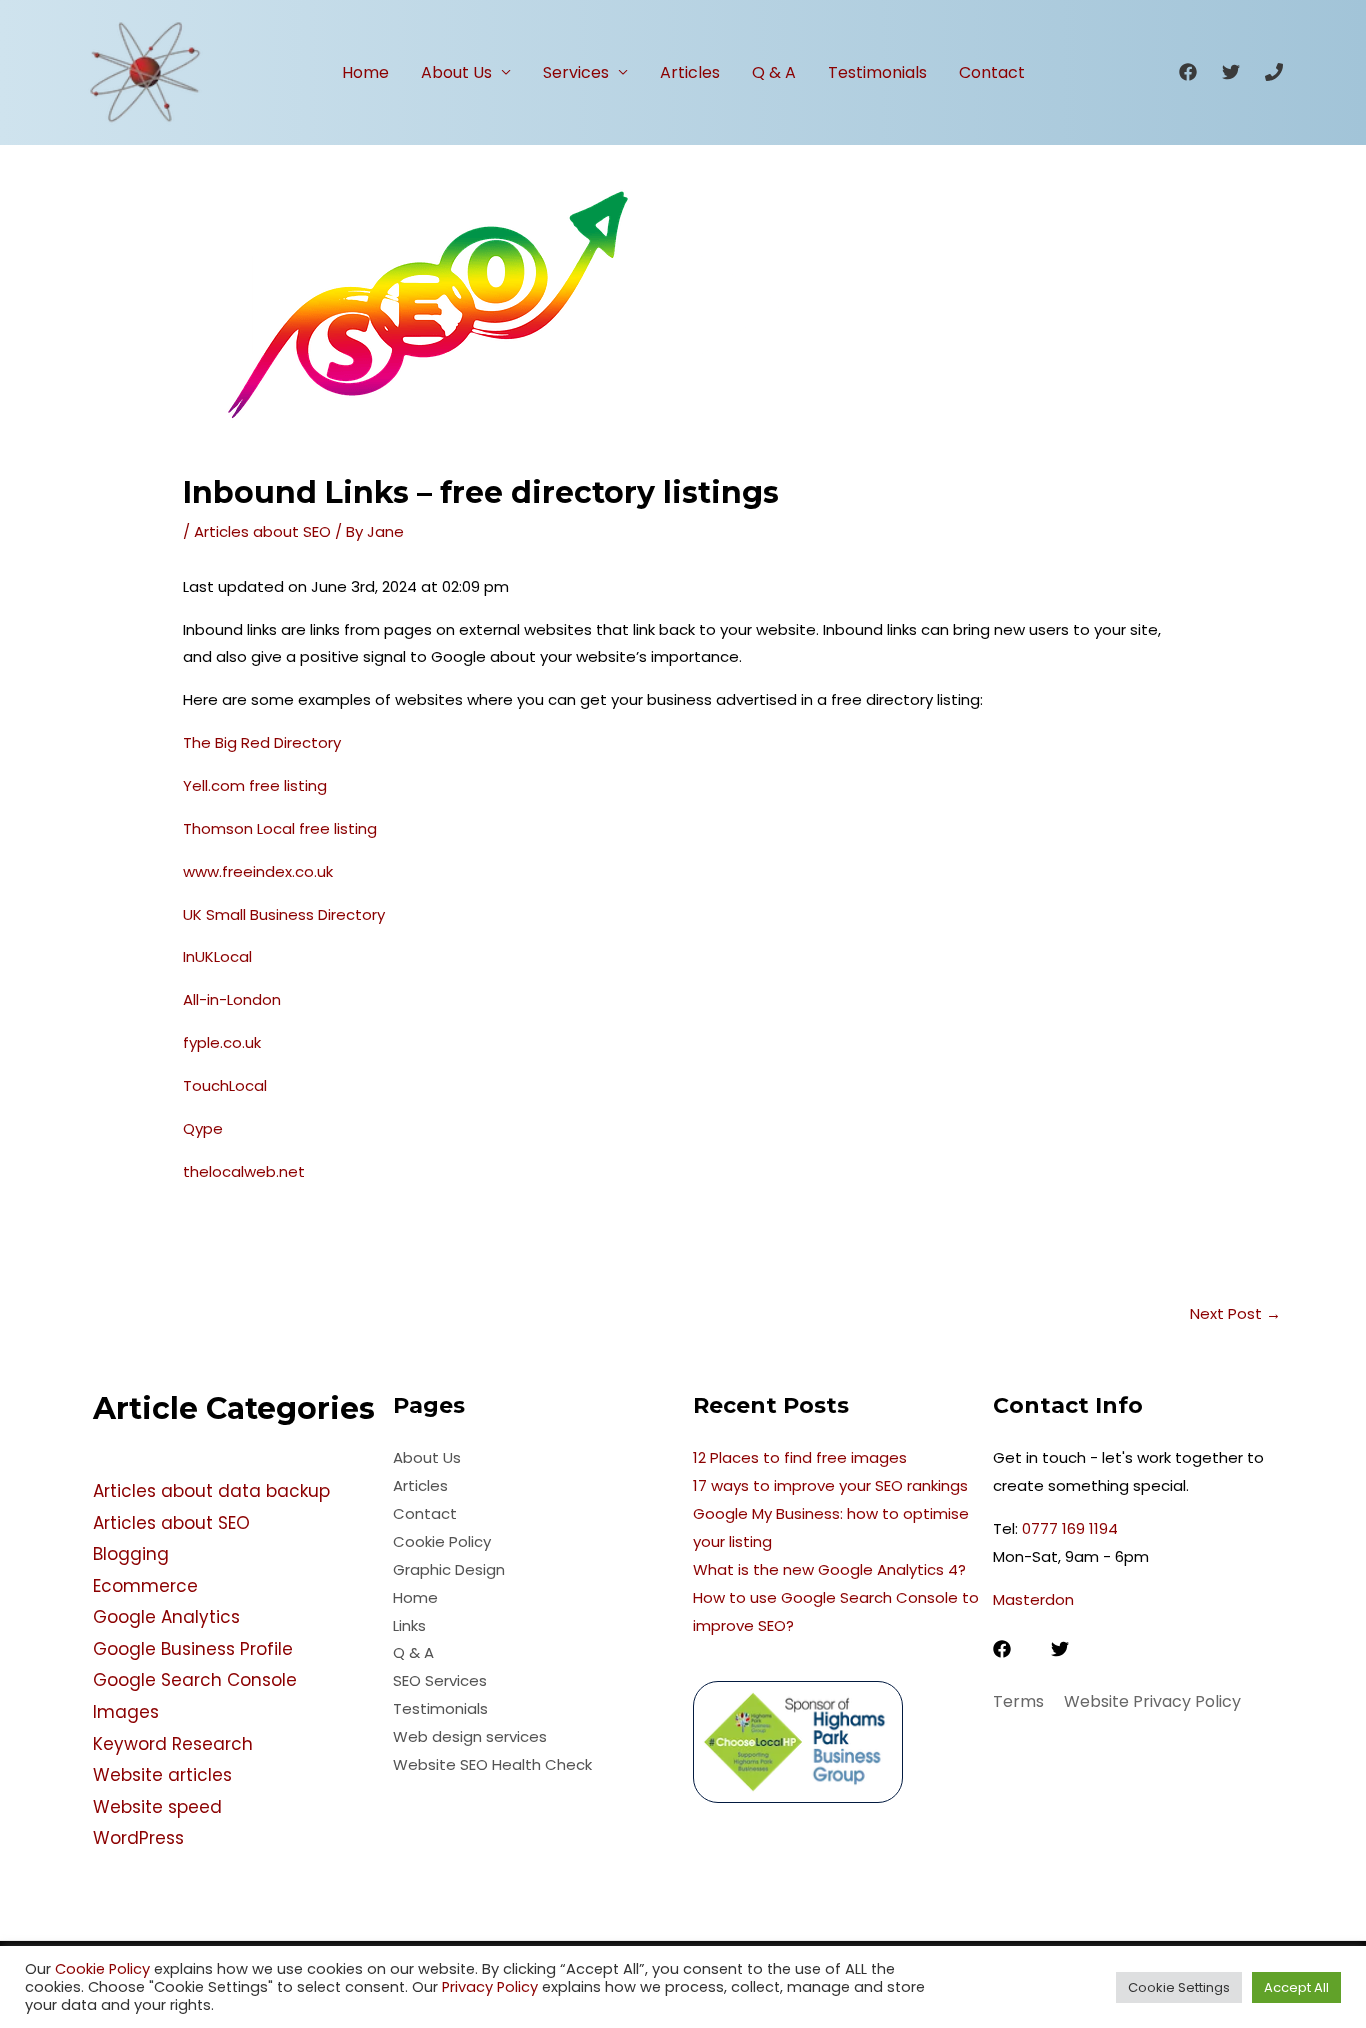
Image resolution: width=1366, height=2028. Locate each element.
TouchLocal (225, 1085)
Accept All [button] (1296, 1987)
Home (365, 72)
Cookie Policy (442, 1541)
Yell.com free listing (255, 785)
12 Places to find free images (800, 1457)
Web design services (470, 1736)
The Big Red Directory (262, 742)
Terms (1018, 1701)
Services (576, 72)
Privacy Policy (488, 1987)
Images (126, 1712)
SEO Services (440, 1680)
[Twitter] (1231, 72)
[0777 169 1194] (1274, 72)
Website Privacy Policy (1152, 1701)
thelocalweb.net (244, 1171)
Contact (992, 72)
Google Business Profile (193, 1649)
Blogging (131, 1554)
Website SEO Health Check (492, 1764)
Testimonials (877, 72)
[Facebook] (1188, 72)
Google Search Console (195, 1680)
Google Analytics (166, 1617)
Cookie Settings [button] (1179, 1987)
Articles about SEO (262, 531)
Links (409, 1625)
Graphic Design (449, 1569)
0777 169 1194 (1070, 1528)
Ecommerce (145, 1586)
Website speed (157, 1807)
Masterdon (1033, 1599)
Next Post (1235, 1313)
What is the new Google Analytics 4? (829, 1569)
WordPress (138, 1838)
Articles (690, 72)
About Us (456, 72)
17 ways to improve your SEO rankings (830, 1485)
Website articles (162, 1775)
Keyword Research (173, 1744)
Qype (203, 1128)
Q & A (774, 72)
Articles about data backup (211, 1491)
